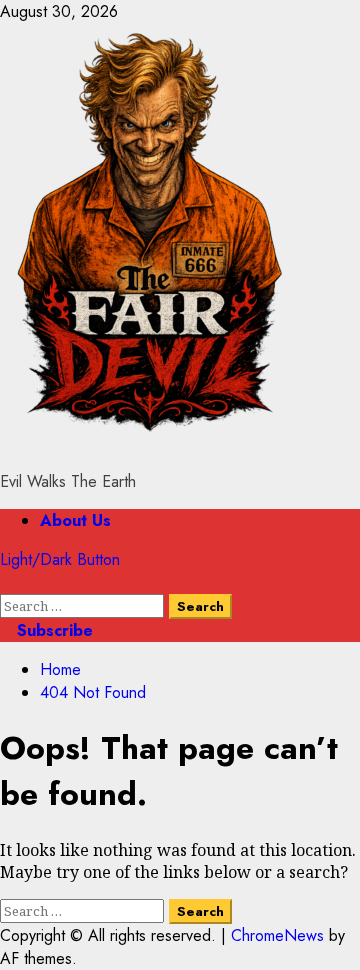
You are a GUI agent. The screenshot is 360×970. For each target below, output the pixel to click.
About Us (75, 520)
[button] (6, 582)
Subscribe (52, 630)
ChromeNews (277, 935)
